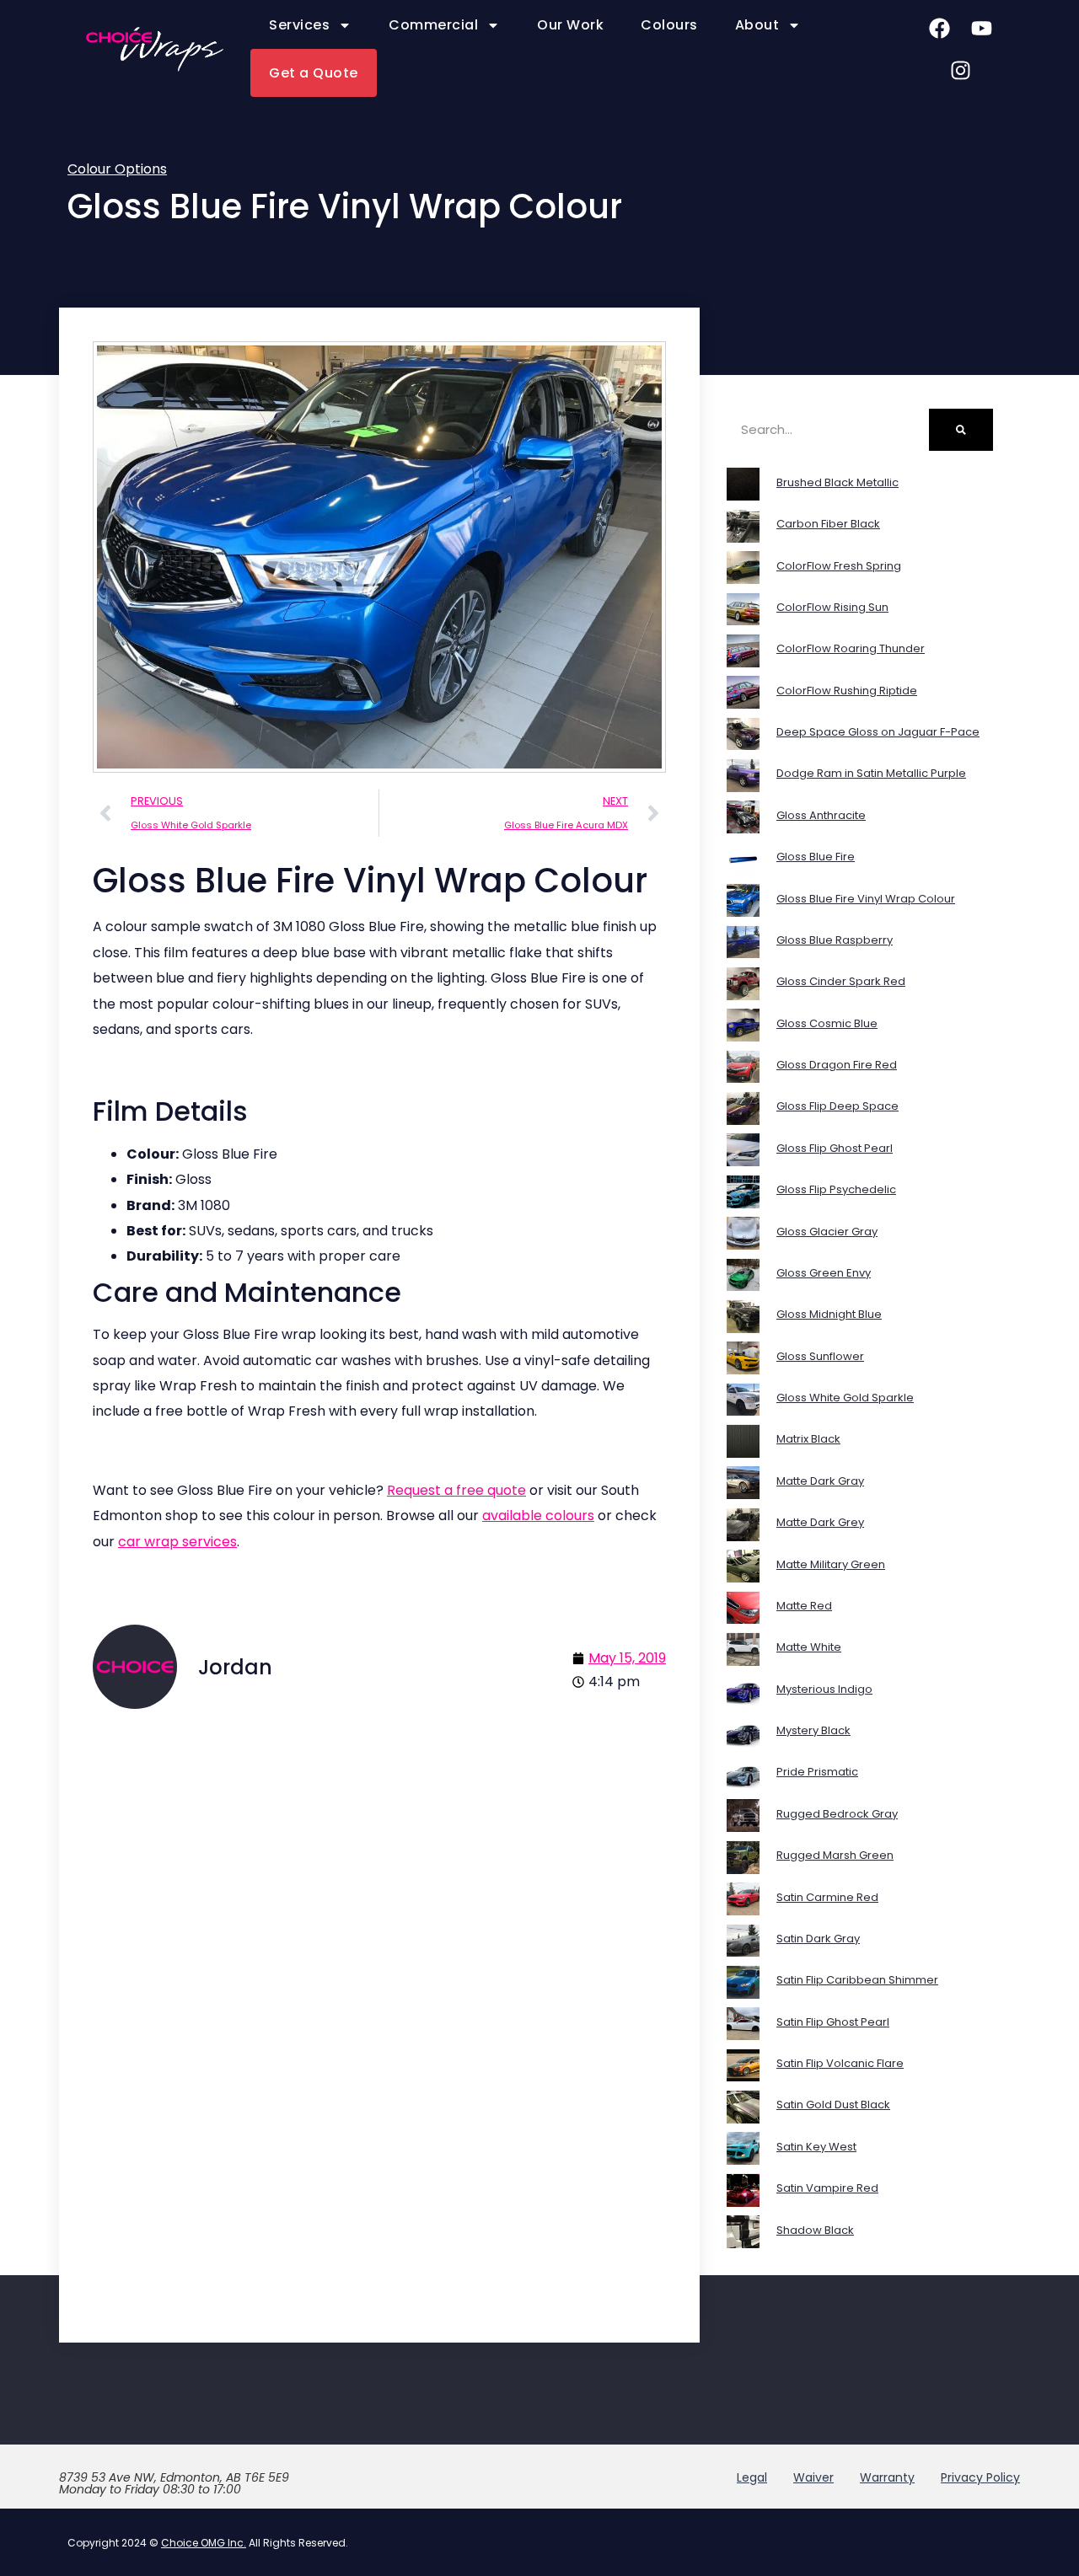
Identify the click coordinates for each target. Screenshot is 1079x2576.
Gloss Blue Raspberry (835, 940)
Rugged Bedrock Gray (837, 1814)
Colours (669, 25)
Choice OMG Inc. (204, 2543)
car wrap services (177, 1542)
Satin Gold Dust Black (833, 2105)
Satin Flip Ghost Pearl (833, 2022)
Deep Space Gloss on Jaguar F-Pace (878, 732)
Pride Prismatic (817, 1772)
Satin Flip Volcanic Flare (840, 2063)
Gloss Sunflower (820, 1356)
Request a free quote (456, 1490)
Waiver (813, 2477)
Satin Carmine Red (827, 1897)
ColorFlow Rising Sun (832, 607)
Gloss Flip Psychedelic (836, 1189)
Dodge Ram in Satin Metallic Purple (871, 773)
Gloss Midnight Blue (829, 1314)
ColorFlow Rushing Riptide (847, 691)
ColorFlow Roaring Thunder (851, 648)
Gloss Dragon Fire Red (837, 1065)
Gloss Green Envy (824, 1273)
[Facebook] (940, 28)
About (757, 25)
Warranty (887, 2477)
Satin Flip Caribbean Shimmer (857, 1980)
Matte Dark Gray (820, 1481)
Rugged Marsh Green (835, 1855)
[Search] (961, 430)
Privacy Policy (980, 2477)
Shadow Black (815, 2230)
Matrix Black (808, 1439)
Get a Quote (314, 73)
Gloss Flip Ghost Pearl (835, 1148)
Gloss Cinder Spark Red (841, 981)
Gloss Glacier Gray (827, 1232)
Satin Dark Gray (818, 1939)
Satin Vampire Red (827, 2188)
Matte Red (804, 1606)
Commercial (433, 25)
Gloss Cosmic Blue (827, 1023)
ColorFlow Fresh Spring (839, 566)
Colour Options (117, 169)
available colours (538, 1516)
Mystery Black (813, 1730)
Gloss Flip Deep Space (837, 1106)
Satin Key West (816, 2147)
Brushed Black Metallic (837, 482)
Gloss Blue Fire (816, 857)
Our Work (570, 25)
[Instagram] (961, 70)
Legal (752, 2477)
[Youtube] (982, 28)
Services (299, 25)
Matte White (809, 1647)
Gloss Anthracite (821, 815)
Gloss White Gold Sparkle (845, 1398)
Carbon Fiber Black (828, 524)
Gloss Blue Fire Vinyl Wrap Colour (866, 899)
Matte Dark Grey (820, 1522)
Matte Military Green (831, 1564)
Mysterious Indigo (824, 1689)
